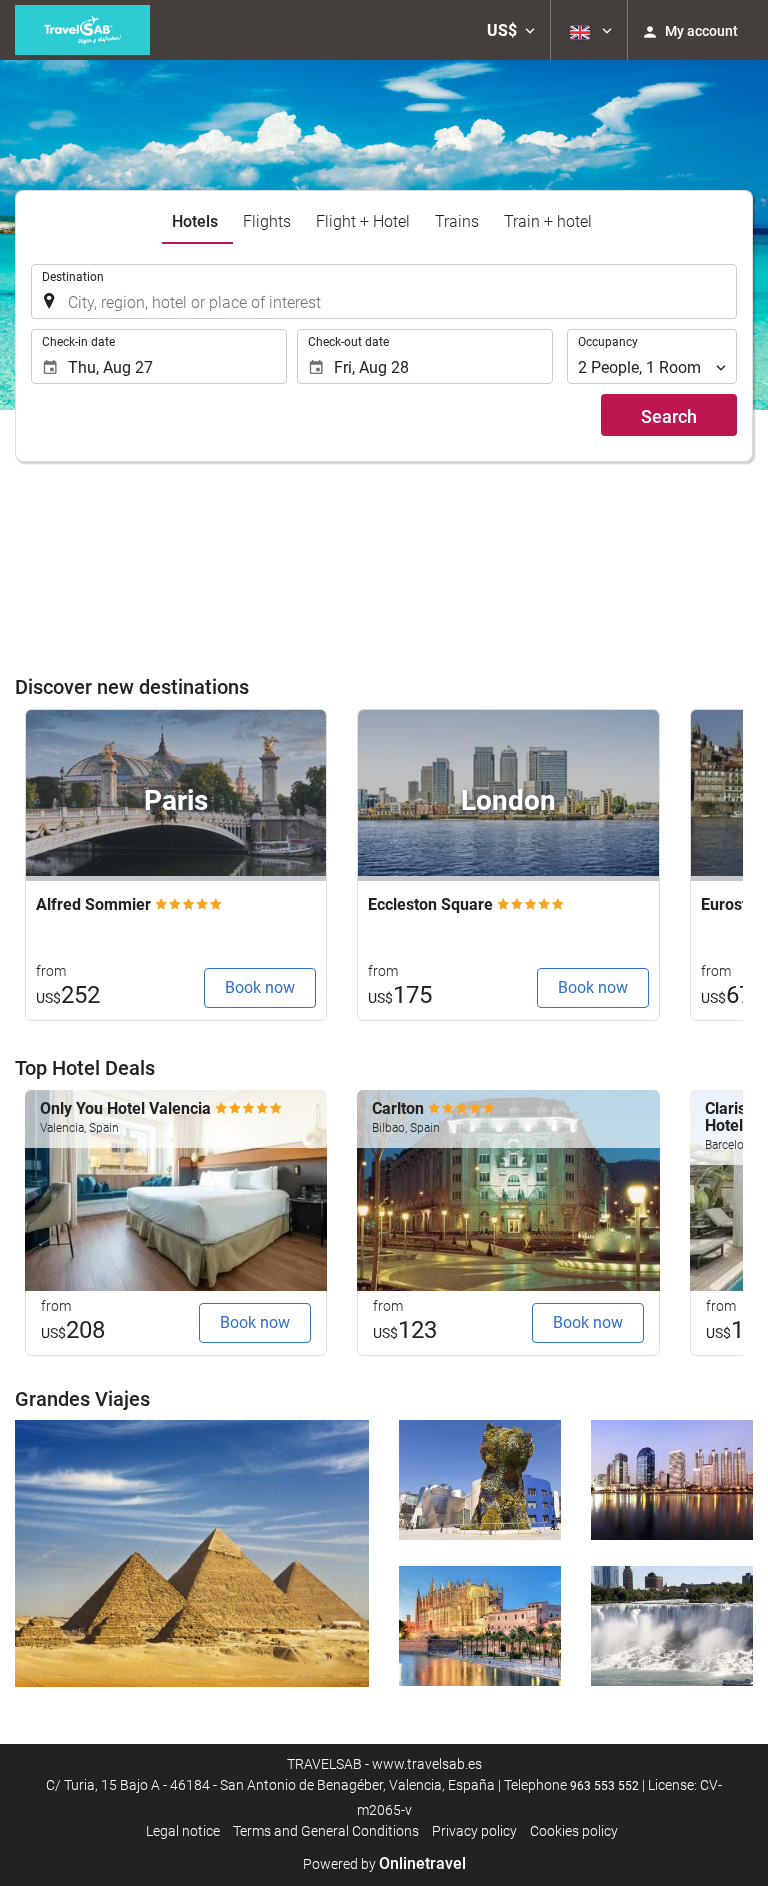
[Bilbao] (480, 1480)
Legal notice (183, 1831)
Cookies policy (574, 1831)
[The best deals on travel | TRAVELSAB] (82, 30)
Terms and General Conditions (326, 1831)
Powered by (384, 1864)
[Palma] (480, 1626)
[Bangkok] (672, 1480)
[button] (511, 30)
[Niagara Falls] (672, 1626)
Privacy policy (474, 1831)
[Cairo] (192, 1553)
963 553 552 (604, 1786)
